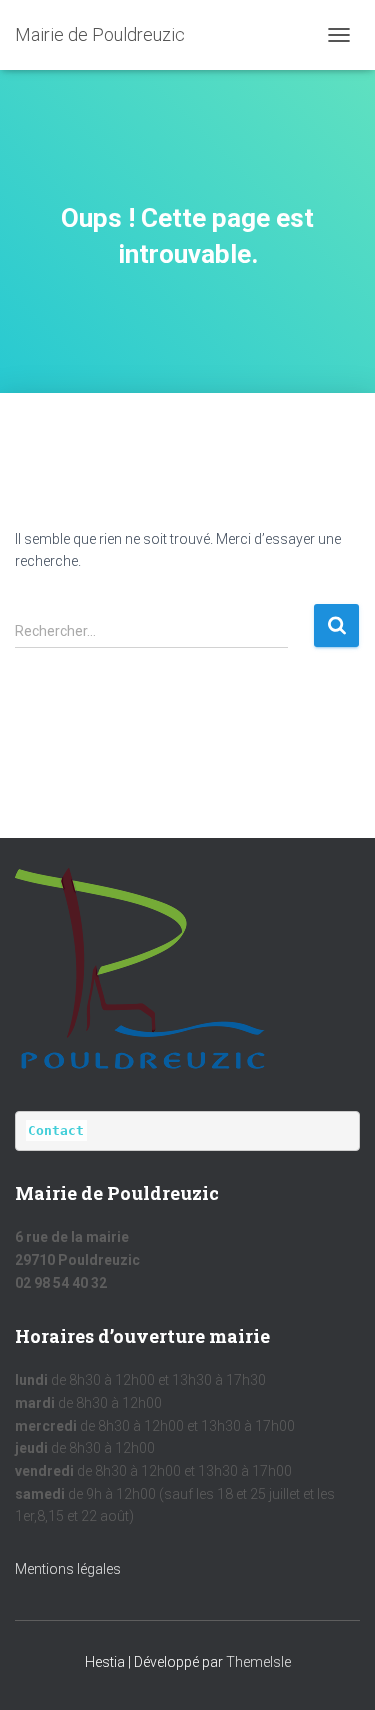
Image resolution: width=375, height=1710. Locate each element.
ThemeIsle (258, 1662)
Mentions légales (68, 1569)
